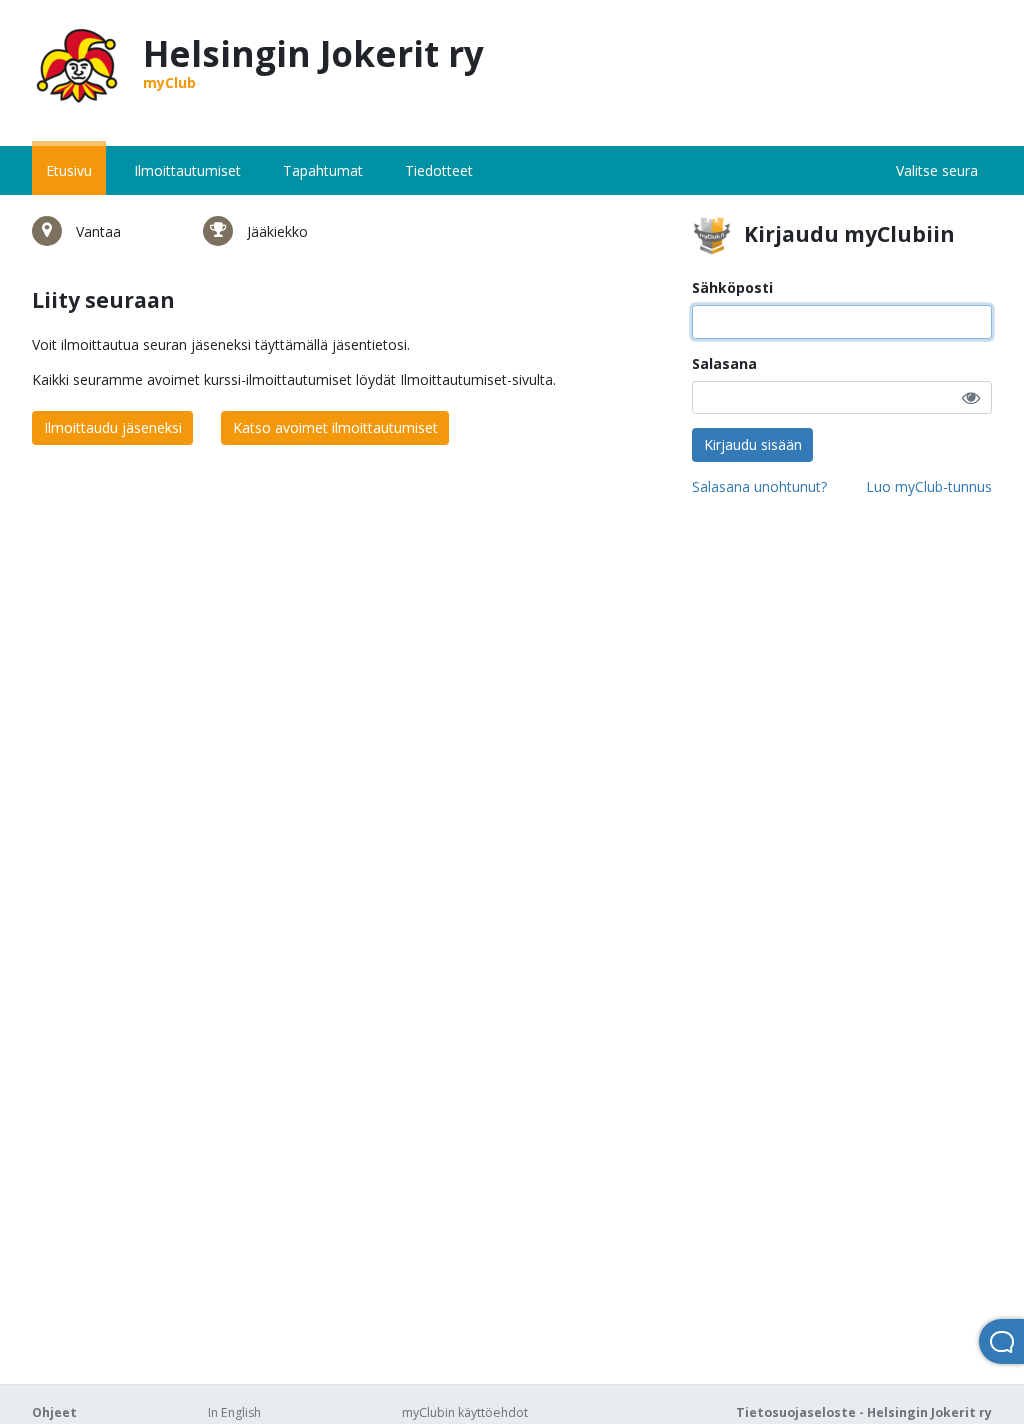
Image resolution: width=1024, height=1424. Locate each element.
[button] (971, 397)
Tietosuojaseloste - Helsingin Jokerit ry (864, 1412)
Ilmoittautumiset (187, 170)
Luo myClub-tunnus (929, 486)
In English (234, 1412)
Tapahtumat (323, 170)
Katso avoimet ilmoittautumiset (335, 427)
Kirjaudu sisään (753, 444)
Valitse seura (937, 170)
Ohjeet (54, 1412)
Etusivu (69, 170)
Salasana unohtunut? (759, 486)
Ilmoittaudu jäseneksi (113, 427)
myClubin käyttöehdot (465, 1412)
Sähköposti (732, 287)
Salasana (724, 363)
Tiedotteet (439, 170)
